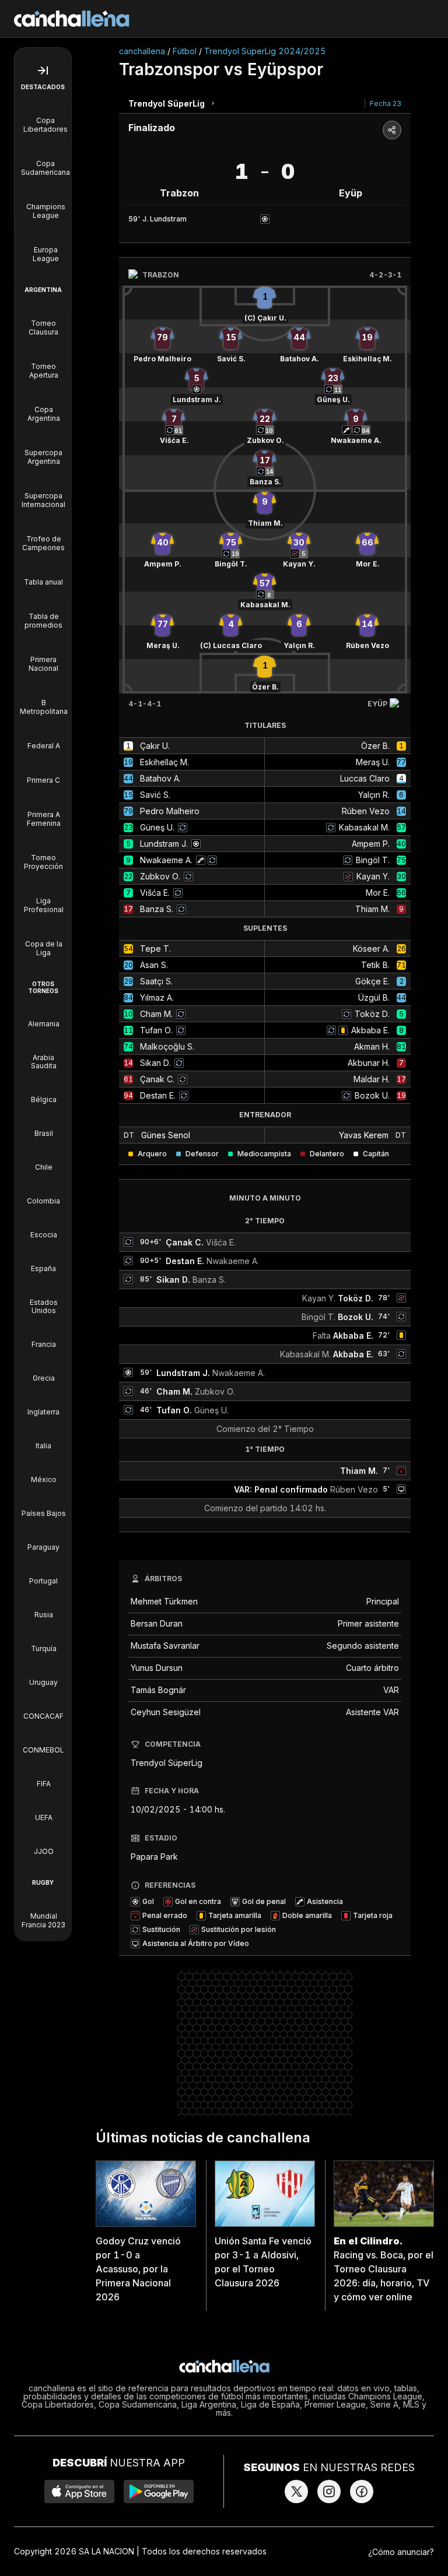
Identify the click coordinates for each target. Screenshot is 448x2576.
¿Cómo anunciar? (401, 2552)
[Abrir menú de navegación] (43, 71)
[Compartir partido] (392, 130)
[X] (296, 2491)
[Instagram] (329, 2491)
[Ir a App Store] (79, 2491)
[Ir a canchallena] (72, 19)
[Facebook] (362, 2491)
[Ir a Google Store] (159, 2491)
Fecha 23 (386, 103)
